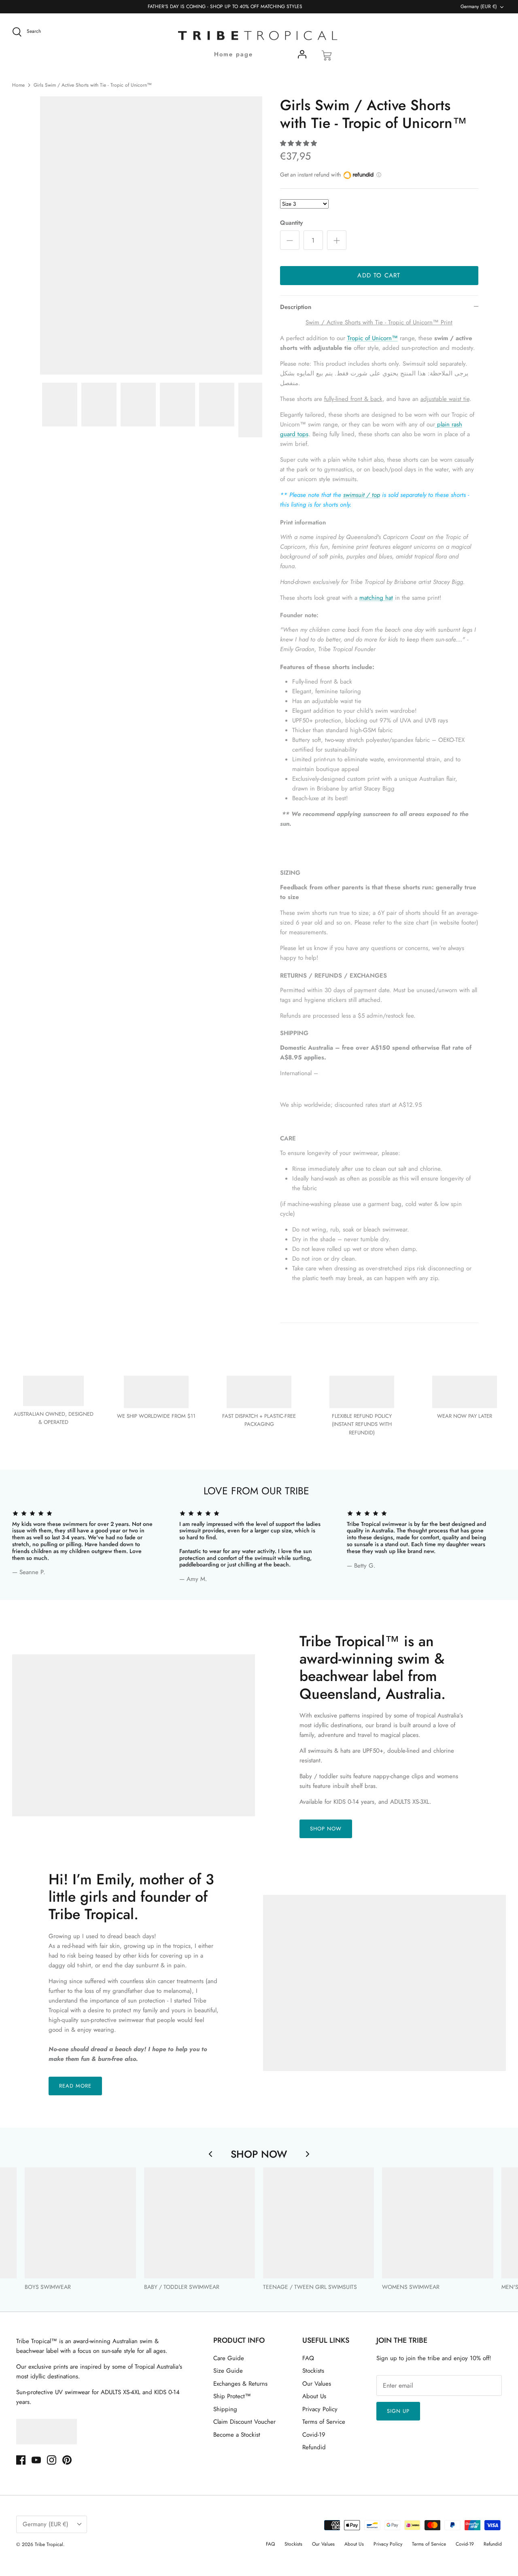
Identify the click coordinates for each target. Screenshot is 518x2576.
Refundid (314, 2447)
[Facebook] (21, 2460)
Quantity (291, 223)
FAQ (308, 2358)
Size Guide (228, 2371)
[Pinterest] (67, 2460)
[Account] (302, 56)
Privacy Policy (320, 2409)
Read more (75, 2086)
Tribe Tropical (49, 2544)
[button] (298, 143)
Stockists (313, 2371)
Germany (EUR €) (479, 6)
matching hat (376, 598)
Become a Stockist (237, 2435)
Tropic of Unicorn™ (373, 338)
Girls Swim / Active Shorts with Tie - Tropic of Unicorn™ (93, 85)
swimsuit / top (362, 495)
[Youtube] (36, 2460)
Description (296, 307)
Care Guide (229, 2358)
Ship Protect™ (232, 2396)
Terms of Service (324, 2422)
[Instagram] (52, 2460)
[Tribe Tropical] (259, 36)
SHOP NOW (326, 1829)
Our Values (317, 2384)
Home (18, 85)
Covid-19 (314, 2435)
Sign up (398, 2411)
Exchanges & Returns (240, 2384)
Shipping (225, 2409)
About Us (314, 2396)
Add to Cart (379, 275)
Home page (234, 54)
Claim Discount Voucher (244, 2422)
